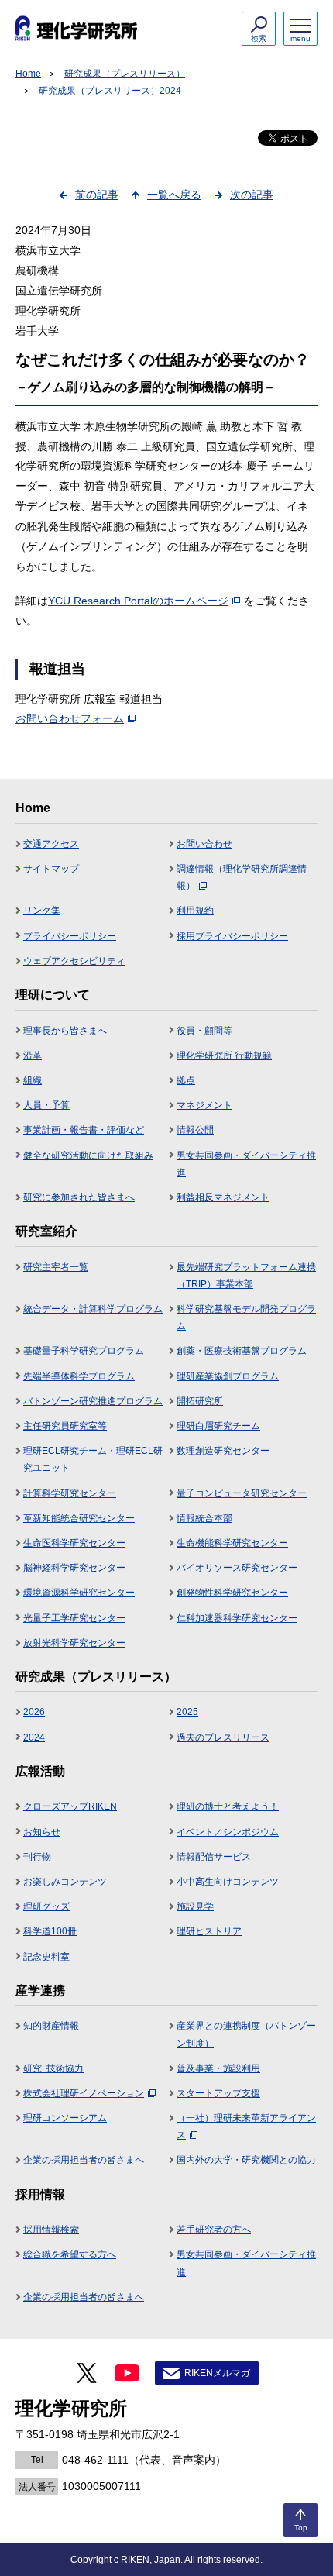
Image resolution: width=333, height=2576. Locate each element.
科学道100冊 (50, 1931)
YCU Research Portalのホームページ (138, 601)
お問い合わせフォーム (70, 718)
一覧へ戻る (174, 195)
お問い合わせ (204, 844)
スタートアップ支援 (218, 2093)
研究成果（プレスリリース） (125, 74)
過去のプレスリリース (223, 1737)
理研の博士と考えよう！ (228, 1806)
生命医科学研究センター (74, 1543)
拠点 (186, 1080)
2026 (34, 1712)
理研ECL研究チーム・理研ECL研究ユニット (93, 1459)
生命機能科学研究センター (232, 1543)
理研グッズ (46, 1906)
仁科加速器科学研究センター (237, 1618)
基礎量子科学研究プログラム (84, 1351)
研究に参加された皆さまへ (79, 1197)
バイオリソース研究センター (237, 1568)
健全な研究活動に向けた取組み (88, 1155)
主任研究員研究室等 (65, 1426)
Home (28, 74)
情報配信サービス (214, 1857)
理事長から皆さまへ (65, 1031)
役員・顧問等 (204, 1031)
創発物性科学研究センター (232, 1593)
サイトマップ (51, 869)
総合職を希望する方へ (70, 2254)
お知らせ (42, 1832)
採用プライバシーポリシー (232, 936)
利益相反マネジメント (223, 1197)
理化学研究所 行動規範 (224, 1056)
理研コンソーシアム (65, 2118)
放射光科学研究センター (74, 1643)
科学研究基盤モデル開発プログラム (246, 1317)
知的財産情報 (51, 2026)
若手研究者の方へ (214, 2230)
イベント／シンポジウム (228, 1832)
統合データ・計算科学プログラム (93, 1309)
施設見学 (195, 1906)
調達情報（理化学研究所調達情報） (242, 877)
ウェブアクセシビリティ (74, 961)
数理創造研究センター (223, 1451)
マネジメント (204, 1105)
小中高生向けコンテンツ (228, 1882)
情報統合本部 (204, 1518)
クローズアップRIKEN (70, 1806)
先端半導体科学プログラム (79, 1376)
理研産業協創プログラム (228, 1376)
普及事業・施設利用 (218, 2068)
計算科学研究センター (70, 1493)
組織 (33, 1080)
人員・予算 (46, 1105)
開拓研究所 (200, 1401)
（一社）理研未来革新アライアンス (246, 2127)
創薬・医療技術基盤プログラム (242, 1351)
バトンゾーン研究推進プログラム (93, 1401)
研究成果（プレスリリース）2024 (110, 91)
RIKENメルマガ (217, 2373)
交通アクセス (51, 844)
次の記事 (252, 195)
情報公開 (195, 1130)
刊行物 (37, 1857)
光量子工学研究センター (74, 1618)
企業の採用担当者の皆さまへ (84, 2160)
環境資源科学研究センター (79, 1593)
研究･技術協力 (53, 2068)
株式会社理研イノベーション (84, 2093)
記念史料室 (46, 1957)
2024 (34, 1737)
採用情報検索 (51, 2230)
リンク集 (42, 911)
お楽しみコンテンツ (65, 1882)
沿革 (33, 1056)
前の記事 (97, 195)
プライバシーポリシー (70, 936)
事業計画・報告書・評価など (84, 1130)
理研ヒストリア (209, 1931)
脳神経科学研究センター (74, 1568)
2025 (187, 1712)
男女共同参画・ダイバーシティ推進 (246, 1164)
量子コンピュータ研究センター (242, 1493)
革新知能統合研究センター (79, 1518)
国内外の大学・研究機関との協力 (246, 2160)
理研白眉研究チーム (218, 1426)
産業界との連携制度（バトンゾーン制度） (246, 2034)
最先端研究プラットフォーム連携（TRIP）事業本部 (246, 1276)
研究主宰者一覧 (56, 1267)
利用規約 (195, 911)
